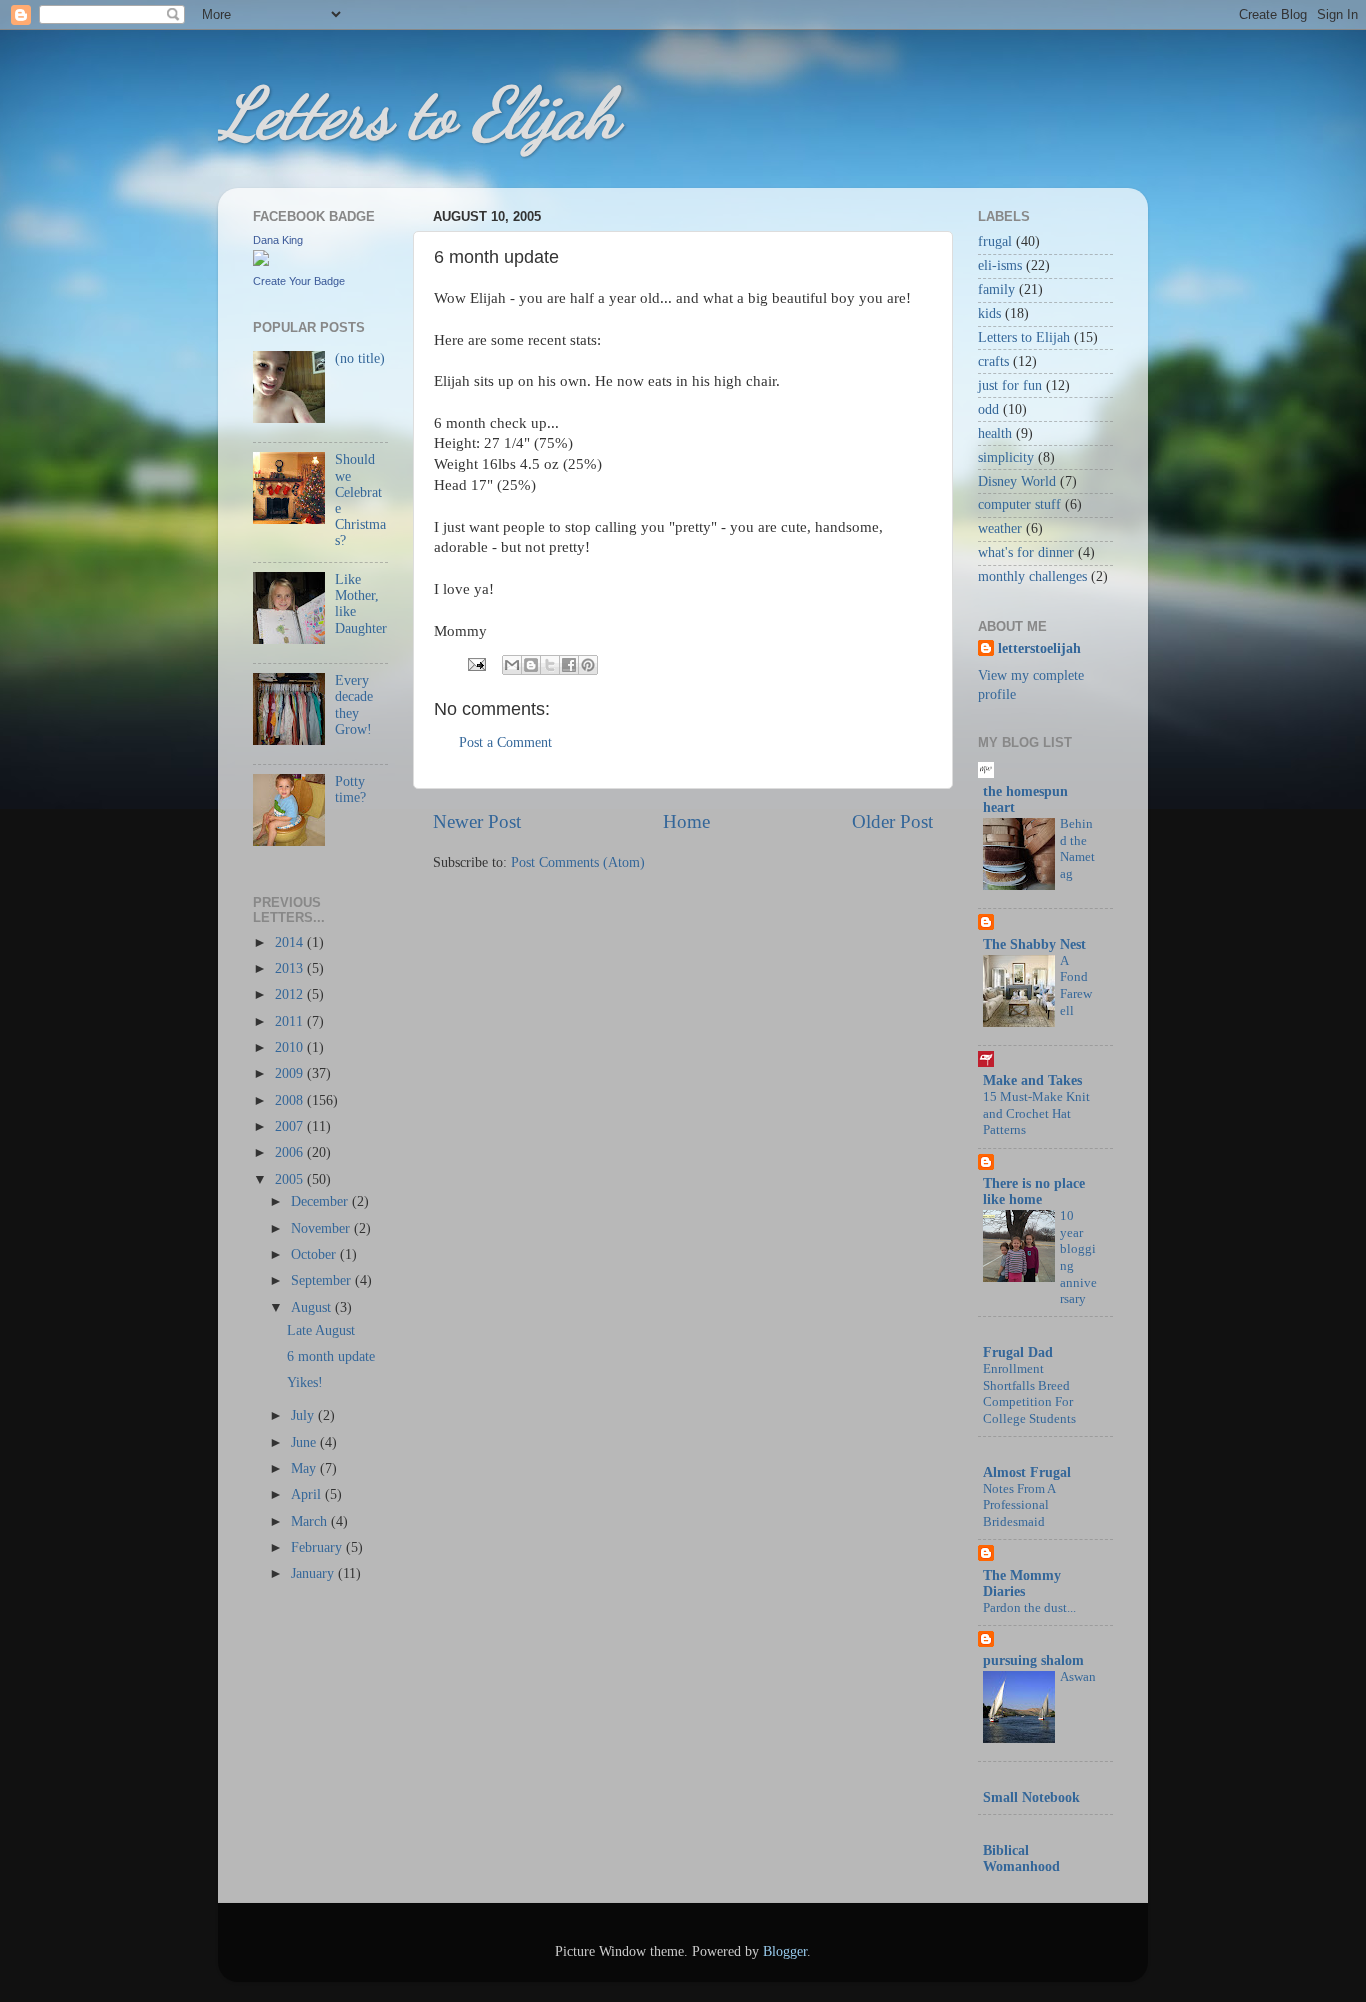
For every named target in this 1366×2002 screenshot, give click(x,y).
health (995, 433)
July (304, 1415)
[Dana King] (261, 261)
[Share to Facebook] (569, 665)
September (323, 1280)
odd (988, 409)
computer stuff (1019, 504)
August (313, 1307)
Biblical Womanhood (1021, 1858)
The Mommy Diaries (1022, 1583)
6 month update (331, 1356)
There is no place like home (1034, 1191)
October (315, 1254)
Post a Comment (505, 742)
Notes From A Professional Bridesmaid (1019, 1505)
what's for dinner (1026, 552)
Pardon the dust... (1029, 1608)
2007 (291, 1126)
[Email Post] (475, 663)
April (308, 1494)
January (314, 1573)
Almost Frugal (1027, 1472)
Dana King (278, 240)
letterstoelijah (1039, 648)
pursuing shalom (1033, 1660)
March (311, 1521)
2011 (291, 1021)
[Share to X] (550, 665)
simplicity (1006, 457)
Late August (321, 1330)
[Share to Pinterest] (588, 665)
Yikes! (305, 1382)
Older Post (892, 821)
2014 (291, 942)
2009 (291, 1073)
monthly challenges (1032, 576)
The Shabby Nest (1034, 944)
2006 (291, 1152)
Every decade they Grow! (354, 705)
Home (686, 821)
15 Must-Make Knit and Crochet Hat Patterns (1036, 1113)
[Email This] (512, 665)
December (321, 1201)
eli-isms (1000, 265)
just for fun (1010, 385)
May (305, 1468)
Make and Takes (1032, 1080)
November (322, 1228)
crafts (993, 361)
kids (989, 313)
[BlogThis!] (531, 665)
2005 (291, 1179)
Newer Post (477, 821)
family (996, 289)
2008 (291, 1100)
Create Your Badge (299, 281)
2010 (291, 1047)
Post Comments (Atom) (578, 862)
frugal (995, 241)
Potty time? (350, 789)
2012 (291, 994)
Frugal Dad (1018, 1352)
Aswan (1078, 1677)
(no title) (360, 358)
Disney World (1017, 481)
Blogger (785, 1951)
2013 (291, 968)
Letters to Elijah (418, 114)
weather (1000, 528)
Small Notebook (1031, 1797)
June (305, 1442)
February (318, 1547)
